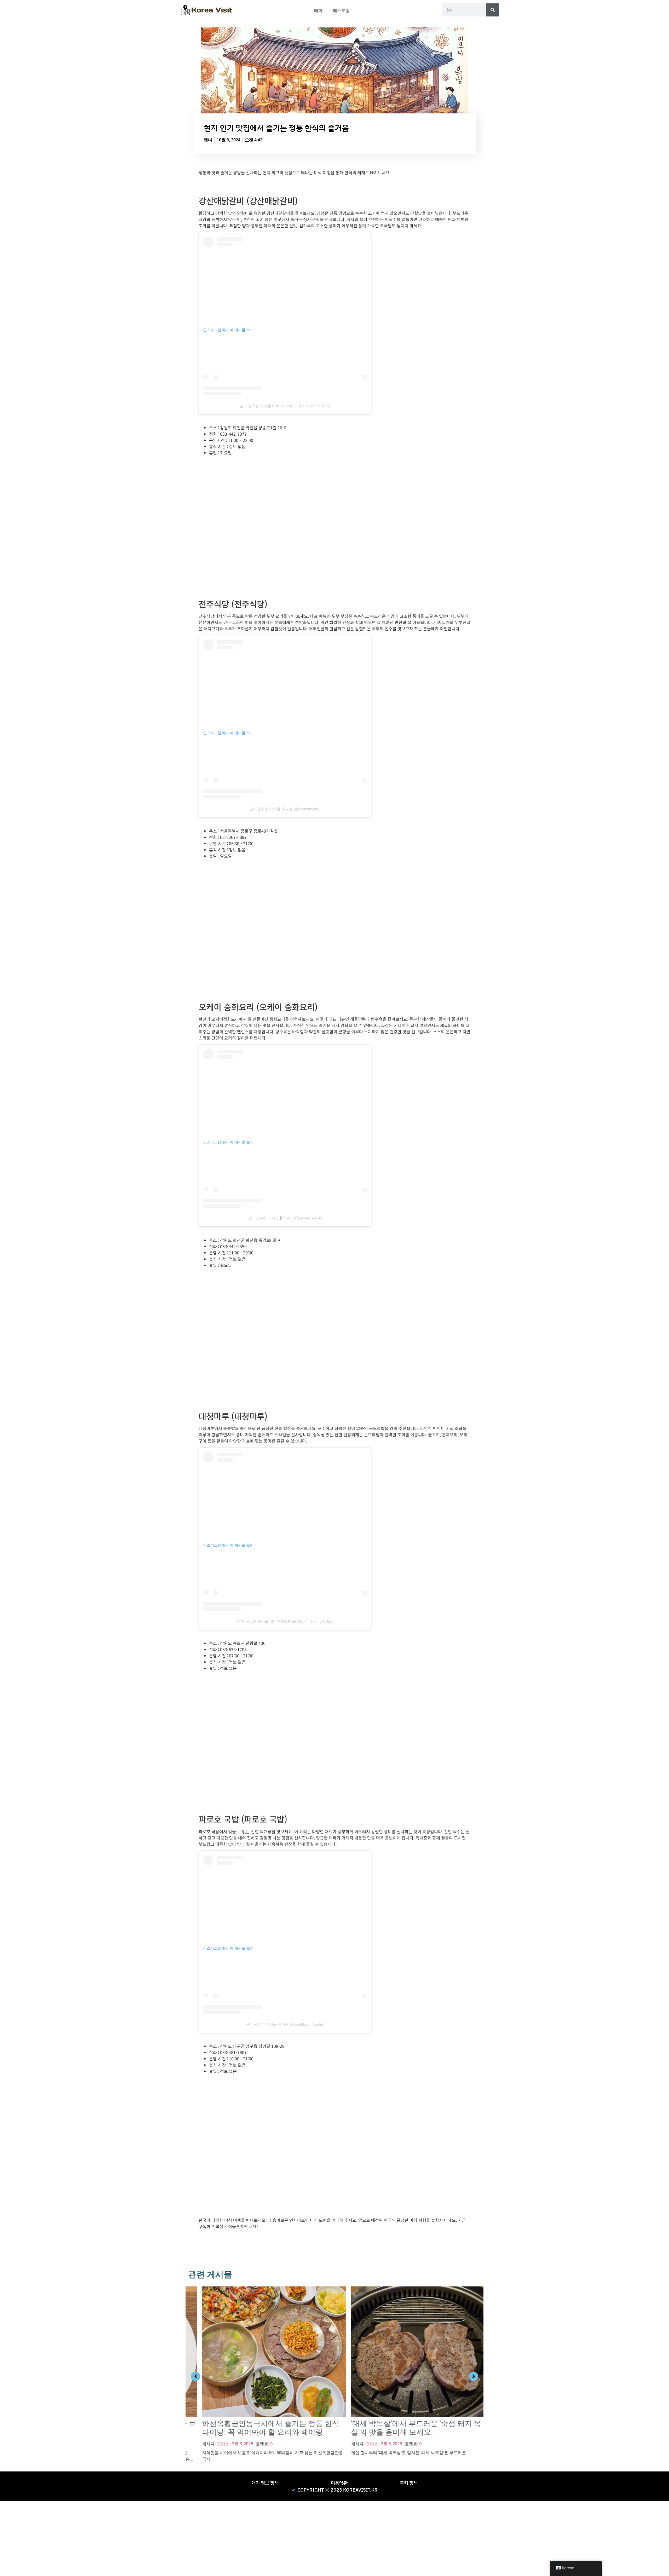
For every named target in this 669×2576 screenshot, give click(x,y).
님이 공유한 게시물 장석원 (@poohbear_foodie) (285, 2024)
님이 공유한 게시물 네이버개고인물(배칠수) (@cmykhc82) (285, 1621)
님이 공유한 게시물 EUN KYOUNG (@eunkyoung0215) (285, 406)
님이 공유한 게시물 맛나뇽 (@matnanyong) (285, 809)
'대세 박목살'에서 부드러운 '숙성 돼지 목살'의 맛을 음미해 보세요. (402, 2428)
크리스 (209, 2444)
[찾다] (493, 10)
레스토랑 (341, 11)
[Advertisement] (157, 2538)
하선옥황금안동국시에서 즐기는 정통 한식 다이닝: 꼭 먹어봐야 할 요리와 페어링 (257, 2428)
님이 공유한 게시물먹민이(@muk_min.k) (285, 1218)
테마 (318, 11)
